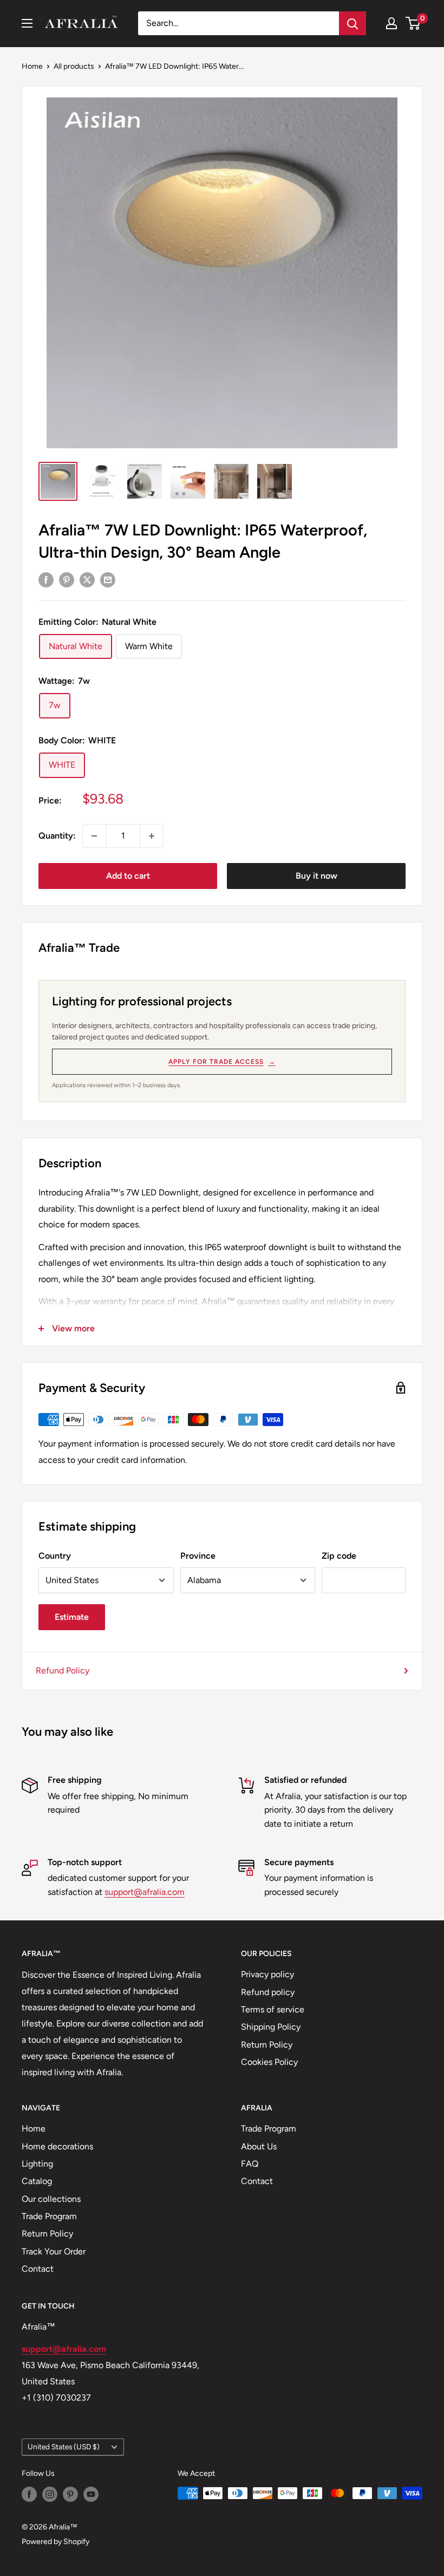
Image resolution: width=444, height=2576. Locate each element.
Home (32, 66)
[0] (413, 23)
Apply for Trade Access (222, 1062)
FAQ (250, 2164)
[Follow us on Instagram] (50, 2494)
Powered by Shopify (56, 2542)
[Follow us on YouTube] (91, 2494)
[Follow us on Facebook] (29, 2494)
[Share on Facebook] (46, 579)
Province (198, 1556)
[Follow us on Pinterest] (70, 2494)
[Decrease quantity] (94, 836)
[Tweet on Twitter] (87, 579)
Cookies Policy (269, 2062)
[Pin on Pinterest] (67, 579)
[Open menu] (27, 23)
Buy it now (316, 876)
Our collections (51, 2199)
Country (55, 1556)
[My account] (391, 23)
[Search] (352, 23)
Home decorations (57, 2146)
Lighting (37, 2164)
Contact (38, 2269)
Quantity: (57, 836)
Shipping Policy (271, 2027)
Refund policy (268, 1992)
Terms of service (273, 2009)
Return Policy (267, 2045)
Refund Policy (63, 1671)
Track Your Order (54, 2251)
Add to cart (128, 876)
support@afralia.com (145, 1892)
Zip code (339, 1556)
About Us (259, 2146)
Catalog (37, 2181)
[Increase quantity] (152, 836)
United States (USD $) (64, 2447)
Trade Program (49, 2216)
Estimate (72, 1617)
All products (74, 66)
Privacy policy (267, 1974)
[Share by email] (108, 579)
